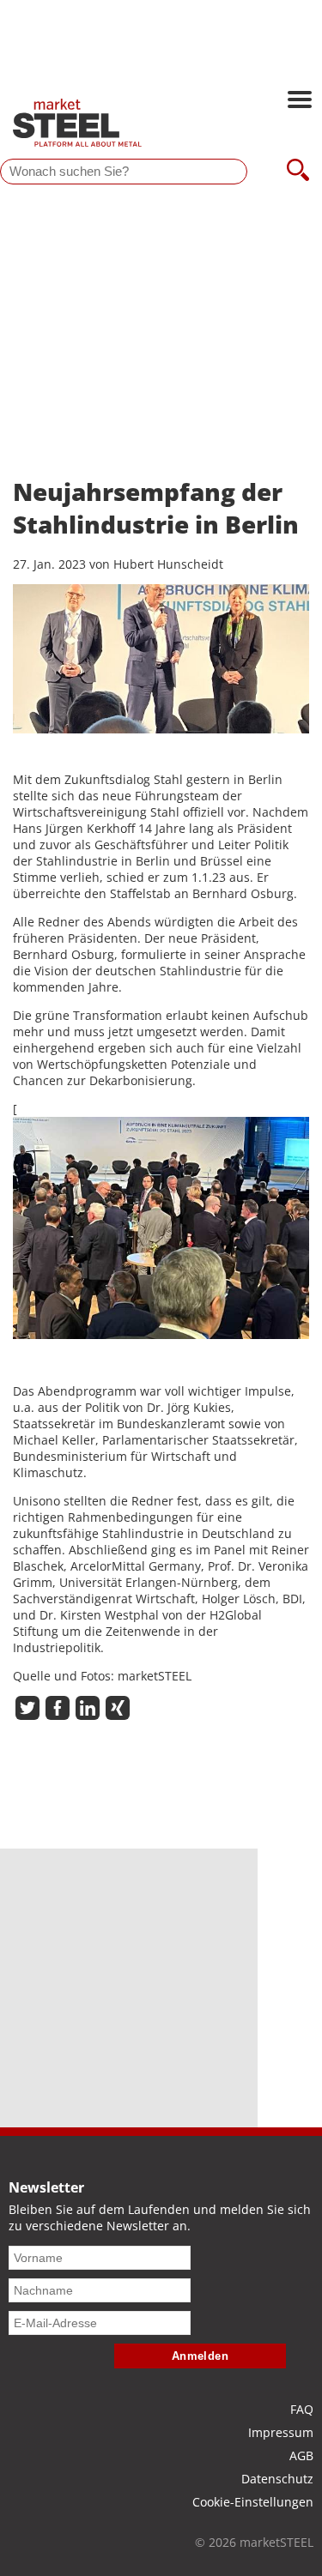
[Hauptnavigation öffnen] (300, 101)
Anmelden (200, 2356)
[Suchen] (298, 172)
